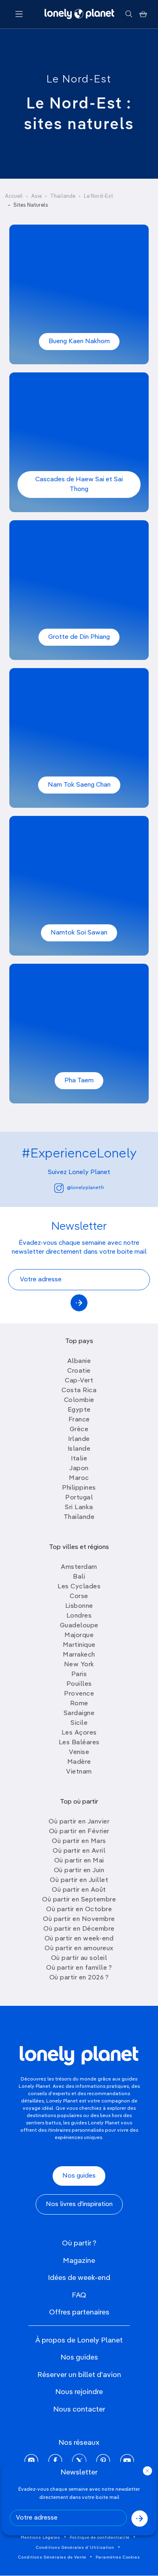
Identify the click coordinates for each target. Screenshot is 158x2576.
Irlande (79, 1439)
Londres (79, 1616)
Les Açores (79, 1733)
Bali (79, 1577)
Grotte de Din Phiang (79, 637)
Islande (79, 1449)
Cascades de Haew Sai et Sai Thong (79, 484)
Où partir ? (79, 2243)
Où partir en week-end (79, 1939)
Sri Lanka (79, 1508)
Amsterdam (79, 1567)
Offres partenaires (79, 2312)
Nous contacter (79, 2409)
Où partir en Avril (79, 1851)
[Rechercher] (129, 14)
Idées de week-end (79, 2278)
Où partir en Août (79, 1890)
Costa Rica (79, 1391)
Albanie (79, 1361)
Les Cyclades (79, 1587)
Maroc (79, 1478)
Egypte (79, 1410)
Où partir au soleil (79, 1958)
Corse (79, 1596)
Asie (36, 196)
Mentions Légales (41, 2537)
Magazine (79, 2261)
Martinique (79, 1645)
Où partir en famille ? (79, 1968)
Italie (79, 1459)
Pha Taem (79, 1081)
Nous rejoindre (79, 2392)
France (79, 1420)
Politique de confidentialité (100, 2537)
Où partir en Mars (79, 1841)
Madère (79, 1762)
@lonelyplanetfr (85, 1188)
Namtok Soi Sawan (79, 933)
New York (79, 1665)
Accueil (14, 196)
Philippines (79, 1488)
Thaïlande (63, 196)
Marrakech (79, 1655)
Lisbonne (79, 1606)
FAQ (79, 2295)
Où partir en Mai (79, 1861)
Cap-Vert (79, 1381)
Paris (79, 1674)
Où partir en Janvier (79, 1822)
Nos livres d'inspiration (79, 2204)
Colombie (79, 1400)
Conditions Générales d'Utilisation (75, 2548)
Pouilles (79, 1684)
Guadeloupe (79, 1626)
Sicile (79, 1723)
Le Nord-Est (79, 80)
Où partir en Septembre (79, 1900)
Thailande (79, 1517)
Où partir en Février (79, 1832)
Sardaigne (79, 1713)
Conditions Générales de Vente (52, 2557)
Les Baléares (79, 1743)
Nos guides (79, 2176)
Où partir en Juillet (79, 1880)
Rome (79, 1704)
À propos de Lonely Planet (79, 2340)
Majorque (79, 1635)
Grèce (79, 1430)
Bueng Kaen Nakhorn (79, 342)
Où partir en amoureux (79, 1949)
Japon (79, 1469)
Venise (79, 1752)
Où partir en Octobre (79, 1910)
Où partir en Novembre (79, 1919)
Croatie (79, 1371)
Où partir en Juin (79, 1871)
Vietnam (79, 1772)
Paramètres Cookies (118, 2557)
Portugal (79, 1498)
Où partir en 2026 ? (79, 1978)
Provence (79, 1694)
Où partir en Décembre (79, 1929)
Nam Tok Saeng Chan (79, 785)
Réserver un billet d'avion (79, 2375)
